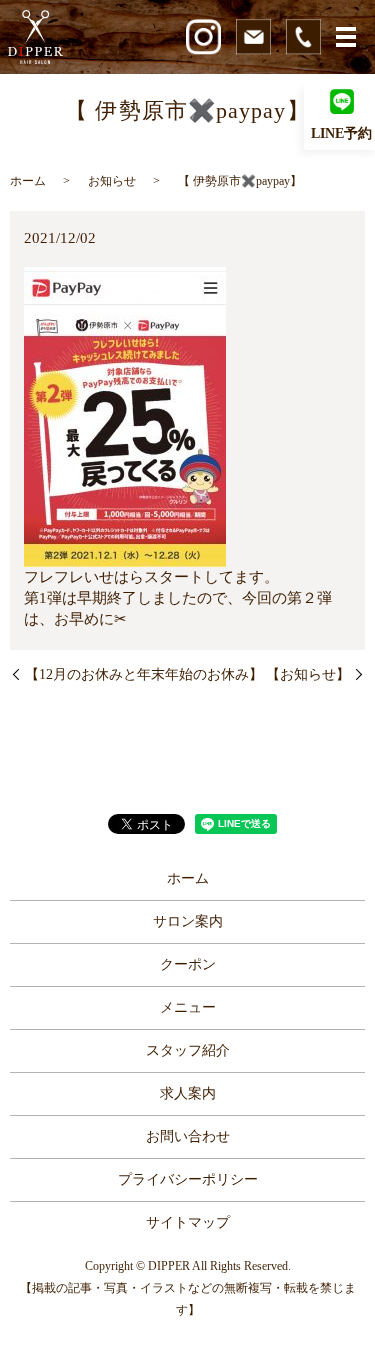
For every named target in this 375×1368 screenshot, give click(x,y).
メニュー (188, 1007)
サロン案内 (188, 921)
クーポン (188, 964)
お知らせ (112, 181)
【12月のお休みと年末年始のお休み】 (144, 674)
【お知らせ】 (308, 674)
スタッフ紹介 (188, 1050)
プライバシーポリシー (188, 1179)
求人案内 (188, 1093)
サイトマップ (188, 1222)
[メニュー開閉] (346, 37)
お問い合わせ (188, 1136)
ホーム (28, 181)
